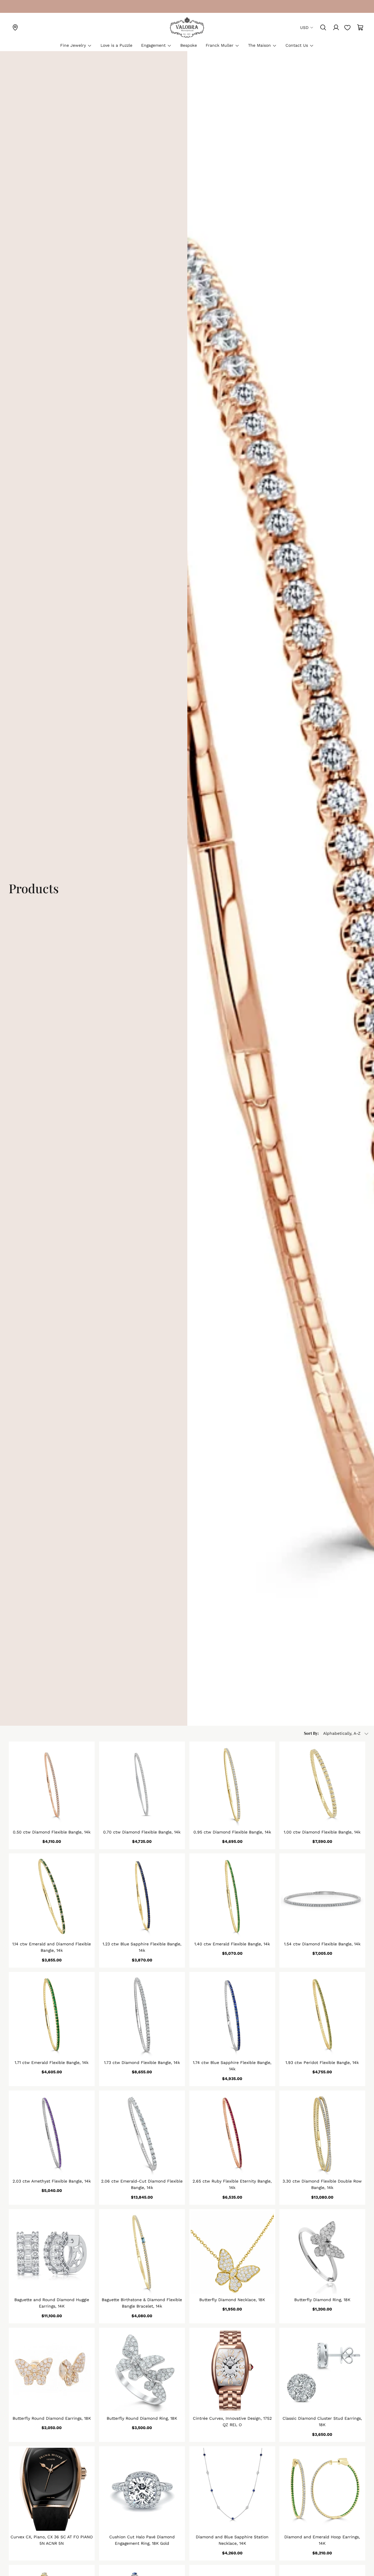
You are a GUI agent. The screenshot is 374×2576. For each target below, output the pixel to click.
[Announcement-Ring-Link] (15, 6)
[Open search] (323, 27)
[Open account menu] (336, 27)
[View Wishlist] (347, 27)
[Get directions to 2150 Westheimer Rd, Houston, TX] (15, 27)
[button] (337, 1734)
